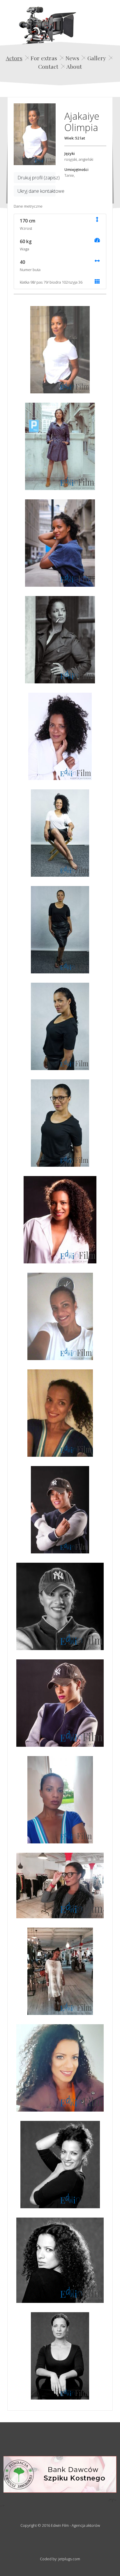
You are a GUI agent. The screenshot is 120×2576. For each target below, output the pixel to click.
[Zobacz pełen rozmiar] (35, 134)
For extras (44, 58)
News (72, 58)
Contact (48, 66)
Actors (14, 58)
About (74, 66)
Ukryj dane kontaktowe (37, 191)
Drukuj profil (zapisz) (37, 178)
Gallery (97, 58)
